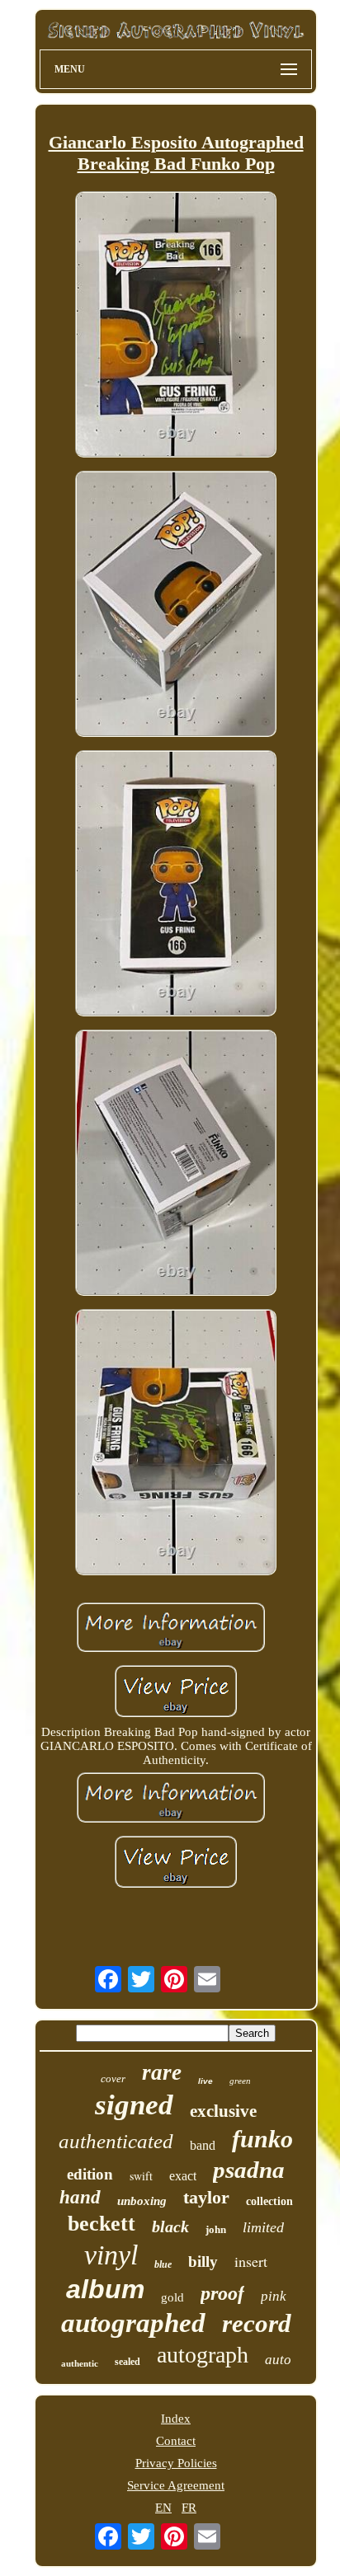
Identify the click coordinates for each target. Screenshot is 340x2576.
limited (263, 2227)
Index (176, 2419)
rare (162, 2072)
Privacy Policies (176, 2463)
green (240, 2081)
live (205, 2081)
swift (141, 2176)
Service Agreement (176, 2485)
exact (183, 2176)
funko (262, 2139)
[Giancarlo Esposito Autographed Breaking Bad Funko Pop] (176, 326)
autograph (203, 2355)
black (170, 2226)
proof (222, 2293)
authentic (80, 2363)
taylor (206, 2197)
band (203, 2145)
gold (172, 2297)
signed (134, 2105)
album (105, 2289)
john (216, 2229)
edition (90, 2174)
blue (163, 2264)
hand (80, 2197)
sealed (127, 2362)
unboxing (142, 2201)
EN (163, 2508)
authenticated (116, 2141)
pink (274, 2296)
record (257, 2323)
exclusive (223, 2111)
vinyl (111, 2255)
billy (203, 2262)
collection (269, 2201)
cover (113, 2079)
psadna (249, 2170)
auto (278, 2360)
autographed (133, 2323)
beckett (102, 2224)
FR (189, 2508)
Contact (176, 2441)
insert (251, 2261)
